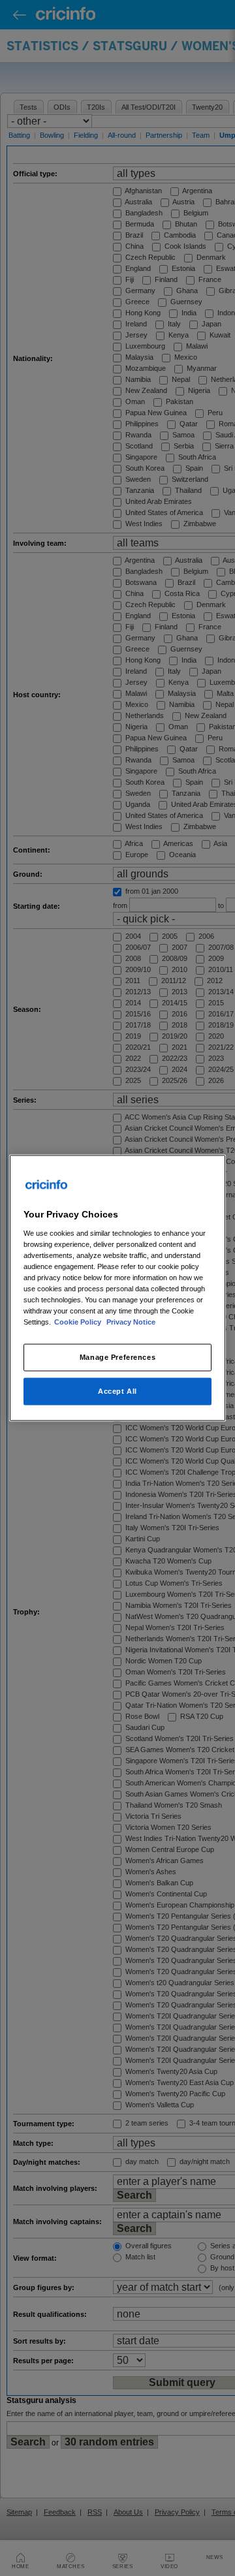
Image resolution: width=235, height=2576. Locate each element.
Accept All (117, 1391)
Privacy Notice (131, 1322)
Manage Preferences (117, 1357)
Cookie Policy (79, 1322)
